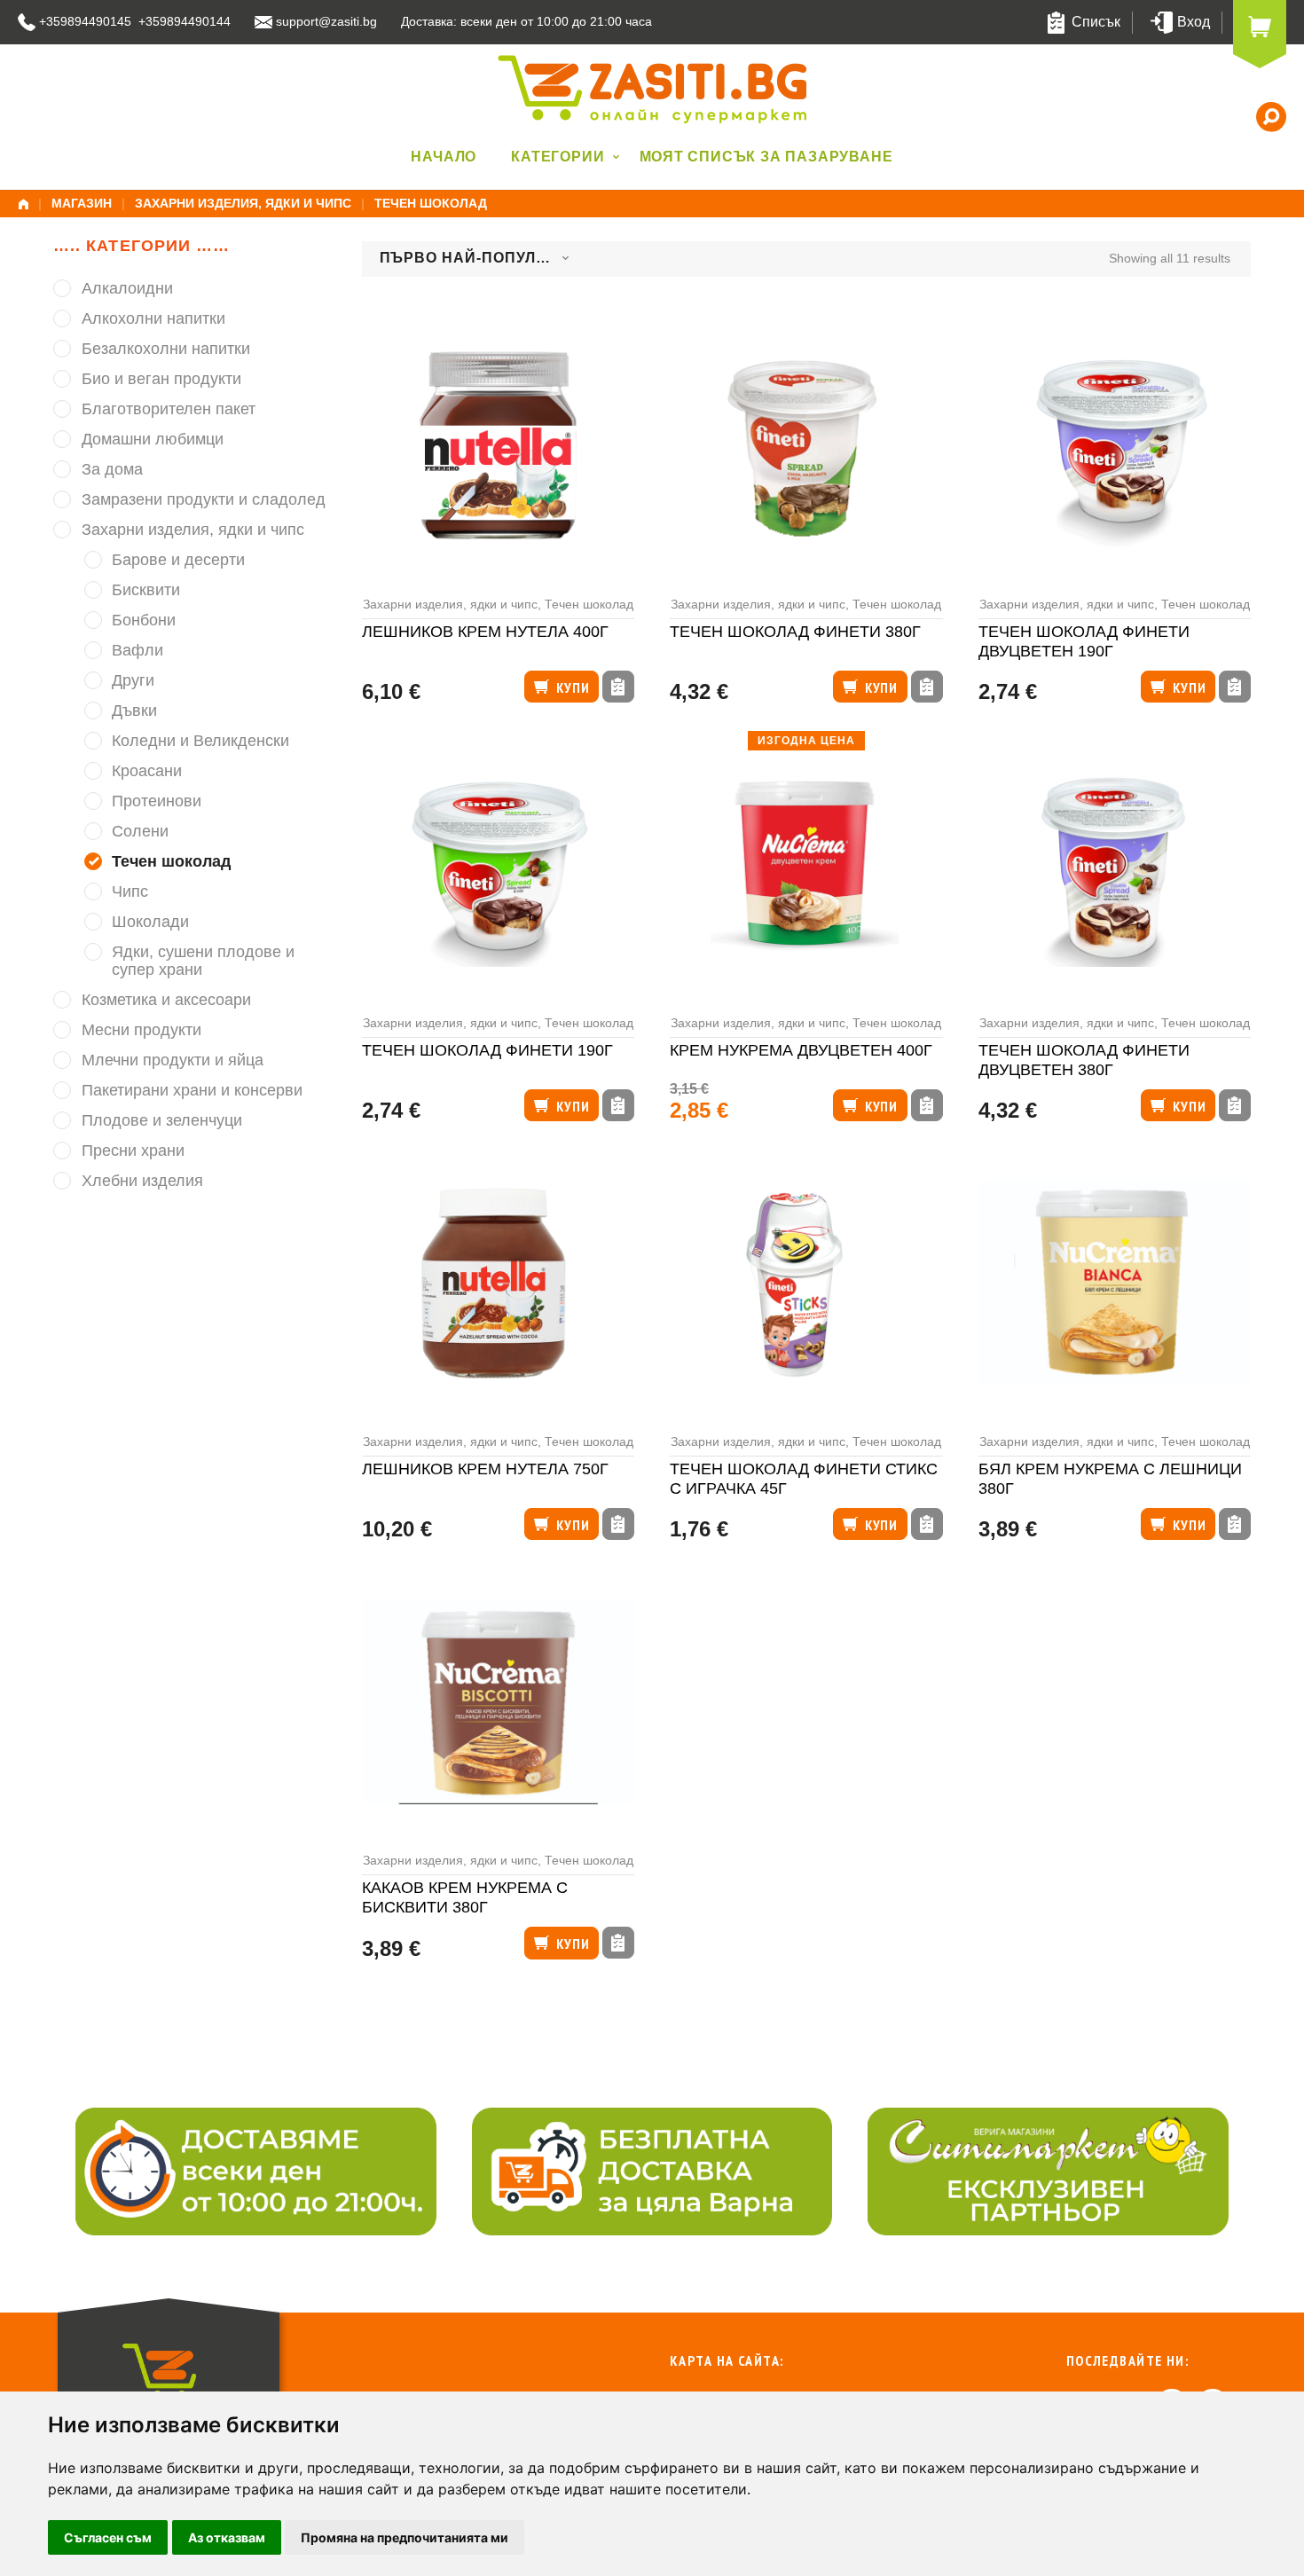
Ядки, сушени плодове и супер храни (203, 961)
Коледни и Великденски (200, 741)
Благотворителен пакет (169, 409)
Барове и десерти (178, 560)
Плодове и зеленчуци (162, 1120)
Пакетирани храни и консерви (192, 1090)
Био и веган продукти (161, 379)
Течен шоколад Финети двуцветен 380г (1084, 1060)
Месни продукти (141, 1030)
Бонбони (144, 620)
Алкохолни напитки (153, 318)
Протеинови (157, 801)
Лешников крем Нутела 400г (485, 632)
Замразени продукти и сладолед (204, 499)
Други (133, 680)
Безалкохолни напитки (166, 349)
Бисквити (146, 590)
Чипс (130, 891)
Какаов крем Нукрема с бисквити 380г (465, 1898)
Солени (140, 831)
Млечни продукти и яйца (173, 1060)
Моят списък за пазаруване (766, 157)
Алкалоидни (127, 288)
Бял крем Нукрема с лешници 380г (1110, 1479)
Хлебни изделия (142, 1181)
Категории (558, 157)
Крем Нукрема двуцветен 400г (801, 1050)
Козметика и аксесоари (166, 1000)
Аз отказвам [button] (227, 2537)
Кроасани (147, 771)
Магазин (82, 203)
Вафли (137, 650)
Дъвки (134, 711)
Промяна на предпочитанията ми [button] (405, 2537)
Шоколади (150, 922)
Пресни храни (133, 1151)
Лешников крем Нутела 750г (485, 1469)
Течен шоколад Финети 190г (487, 1050)
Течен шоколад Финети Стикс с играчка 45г (804, 1479)
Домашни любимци (153, 439)
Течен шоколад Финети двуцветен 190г (1084, 642)
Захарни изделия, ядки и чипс (243, 203)
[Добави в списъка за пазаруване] (618, 687)
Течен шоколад (589, 604)
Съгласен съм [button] (108, 2537)
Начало (444, 157)
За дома (112, 469)
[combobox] (475, 259)
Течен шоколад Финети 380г (795, 632)
